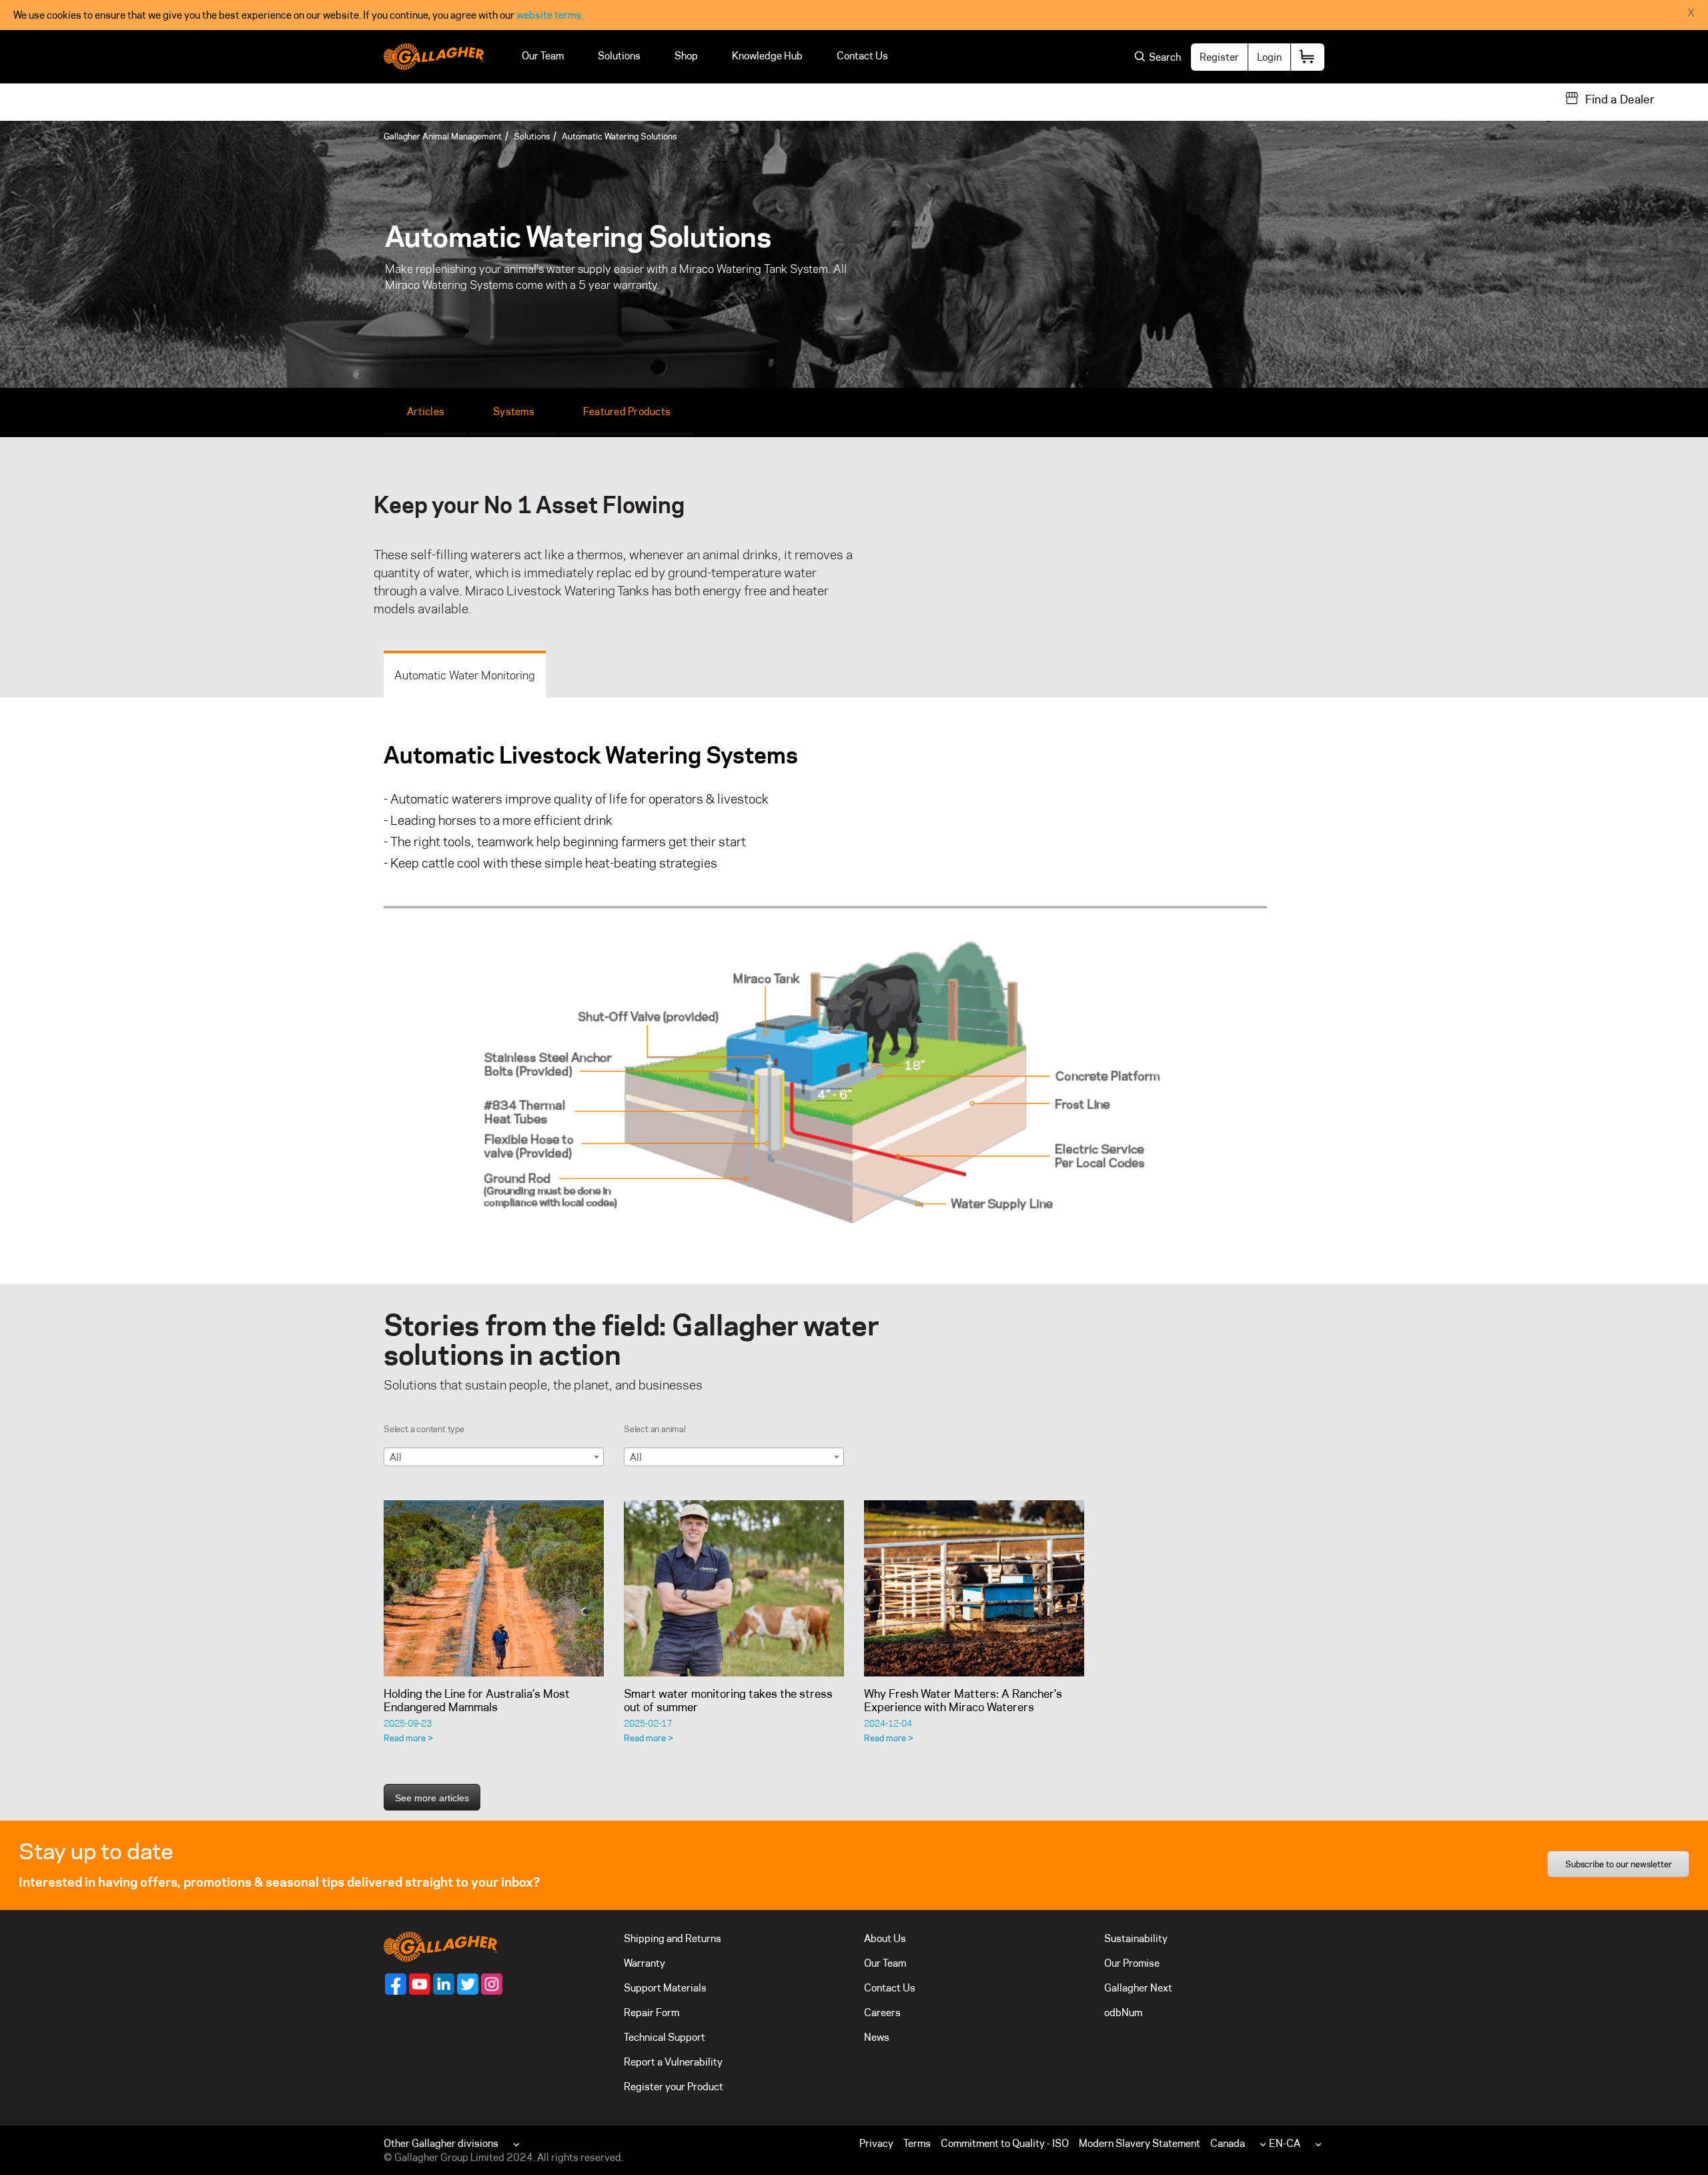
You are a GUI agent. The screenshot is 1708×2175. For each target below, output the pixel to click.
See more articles (432, 1798)
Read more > (408, 1738)
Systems (514, 411)
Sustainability (1136, 1938)
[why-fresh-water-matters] (974, 1588)
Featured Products (627, 411)
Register (1219, 57)
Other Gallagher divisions (441, 2143)
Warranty (645, 1963)
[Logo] (434, 57)
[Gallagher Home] (440, 1946)
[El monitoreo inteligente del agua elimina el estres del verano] (734, 1588)
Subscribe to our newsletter (1619, 1864)
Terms (917, 2143)
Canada (1228, 2143)
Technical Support (665, 2037)
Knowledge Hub (767, 56)
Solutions (619, 56)
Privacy (876, 2143)
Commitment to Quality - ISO (1005, 2143)
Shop (686, 56)
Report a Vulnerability (673, 2062)
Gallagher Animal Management (443, 136)
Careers (882, 2012)
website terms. (550, 15)
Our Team (543, 56)
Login (1269, 57)
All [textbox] (396, 1457)
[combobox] (494, 1457)
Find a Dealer (1620, 99)
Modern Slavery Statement (1140, 2143)
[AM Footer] (396, 1984)
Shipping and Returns (673, 1938)
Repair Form (652, 2012)
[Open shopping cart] (1308, 57)
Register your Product (674, 2087)
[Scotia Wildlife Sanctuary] (494, 1588)
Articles (426, 411)
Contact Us (862, 56)
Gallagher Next (1138, 1988)
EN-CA (1285, 2143)
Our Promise (1132, 1963)
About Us (885, 1938)
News (877, 2037)
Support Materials (665, 1988)
